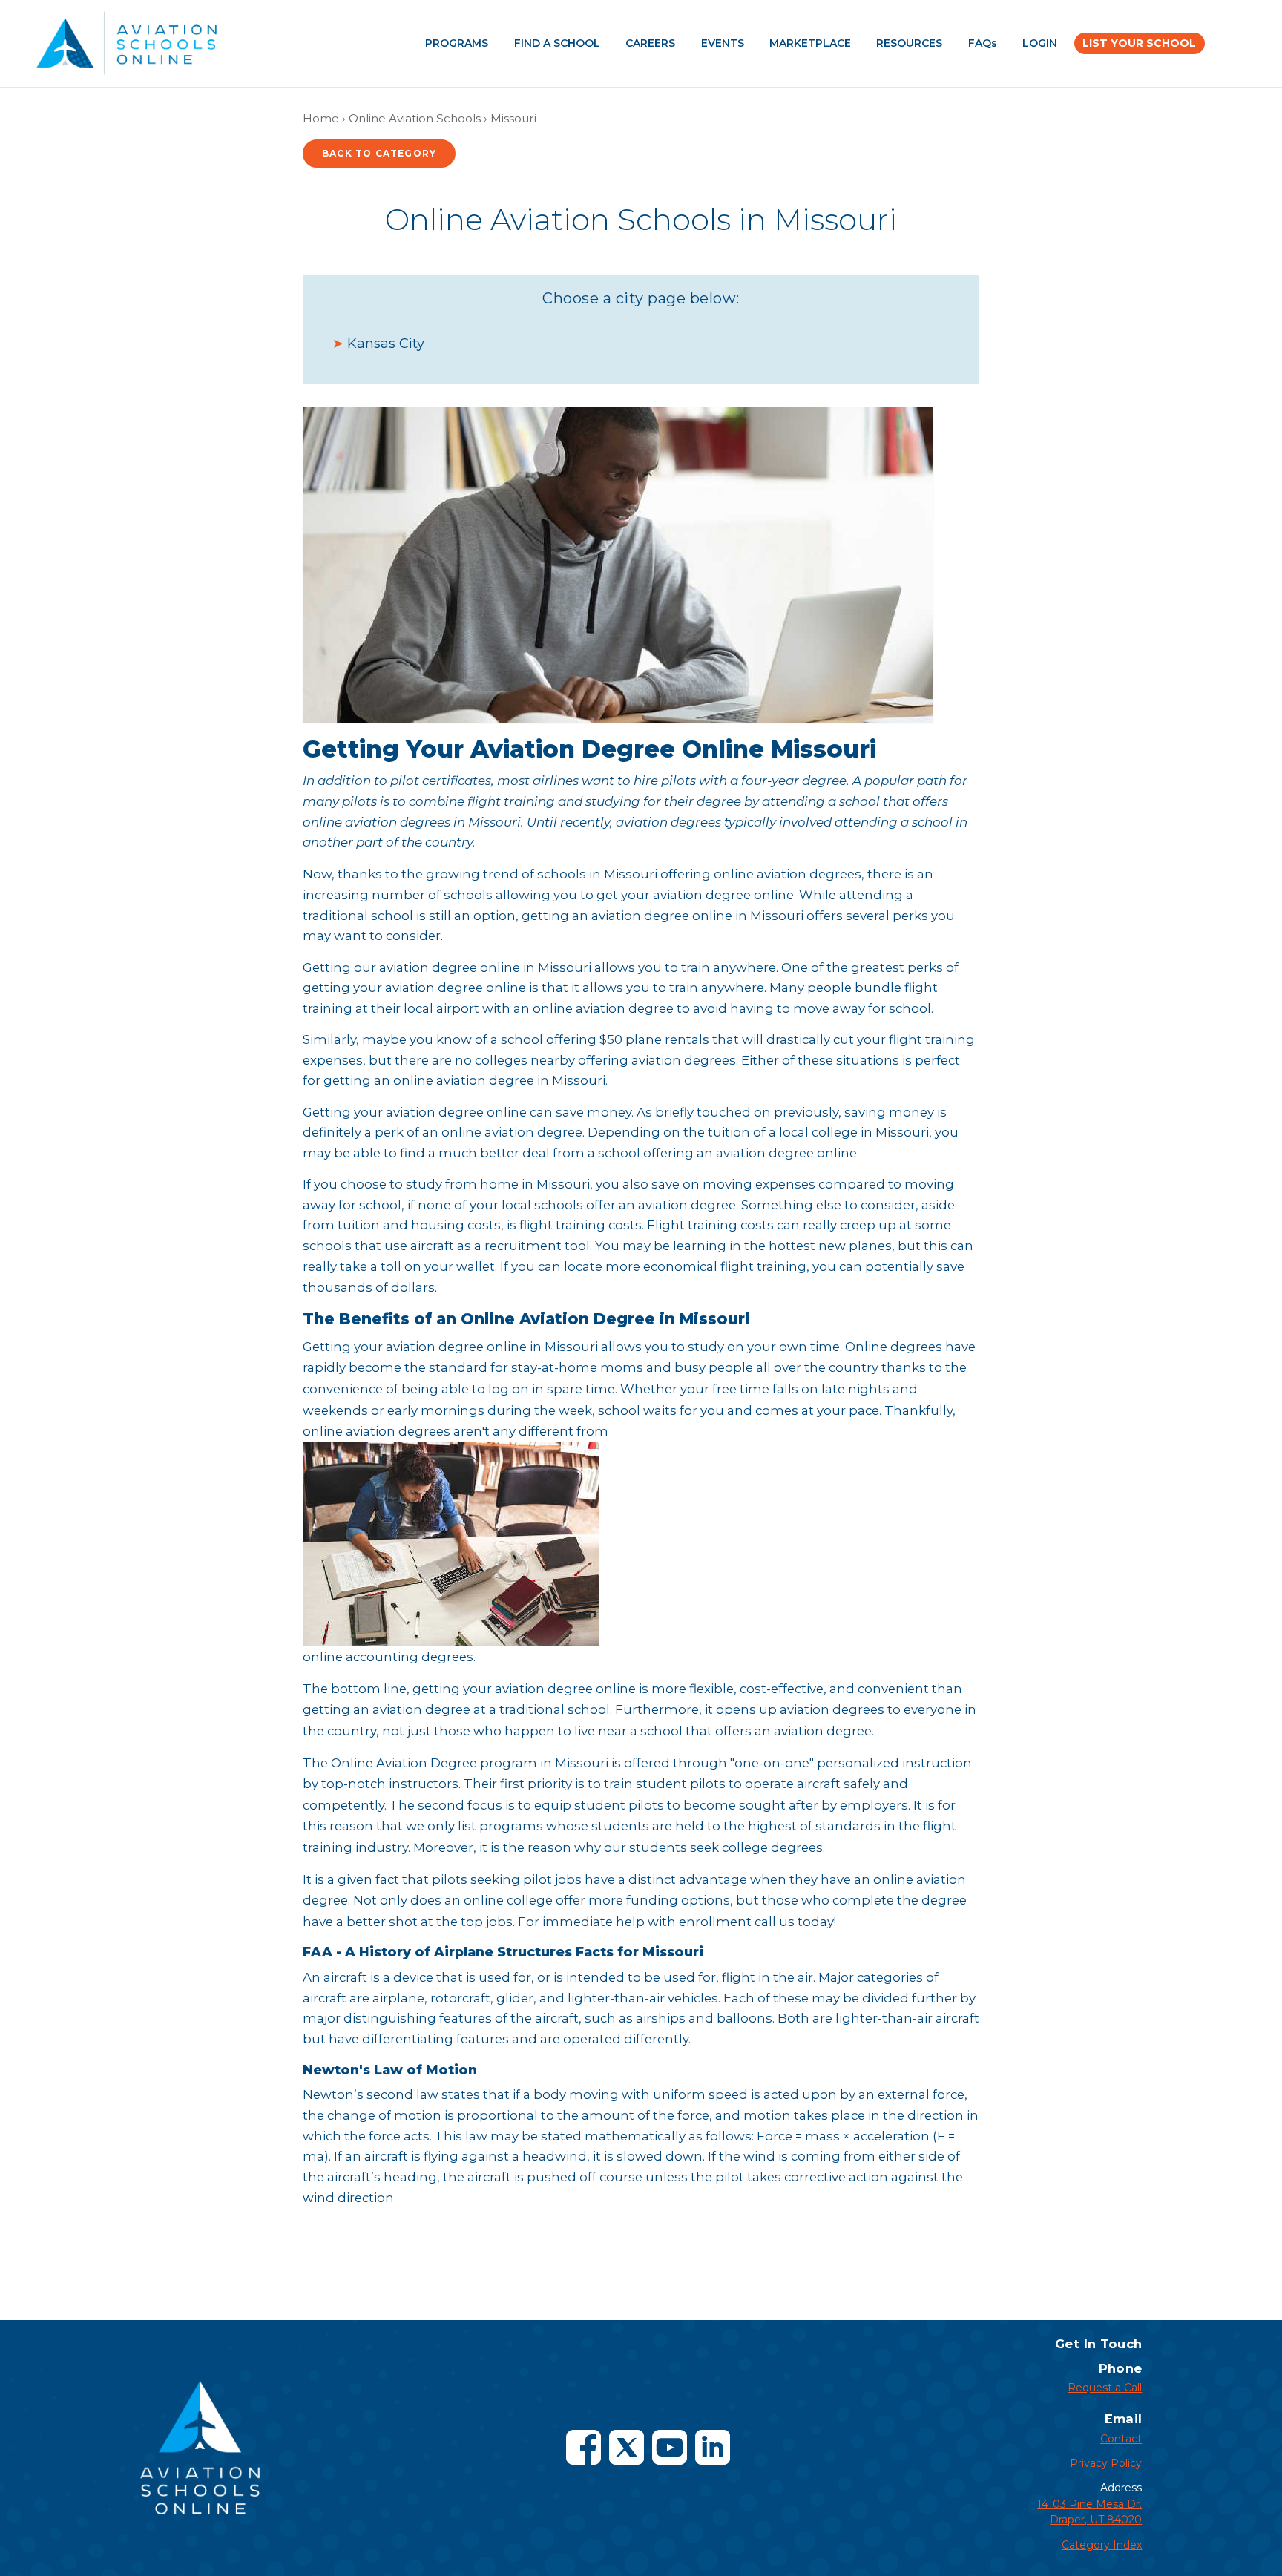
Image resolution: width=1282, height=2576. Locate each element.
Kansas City (386, 344)
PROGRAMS (457, 43)
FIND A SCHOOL (557, 43)
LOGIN (1040, 43)
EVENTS (723, 43)
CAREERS (650, 43)
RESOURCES (909, 43)
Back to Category (379, 153)
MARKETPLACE (810, 43)
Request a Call (1105, 2388)
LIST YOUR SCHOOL (1139, 43)
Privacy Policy (1106, 2463)
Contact (1121, 2439)
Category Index (1102, 2545)
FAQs (983, 43)
